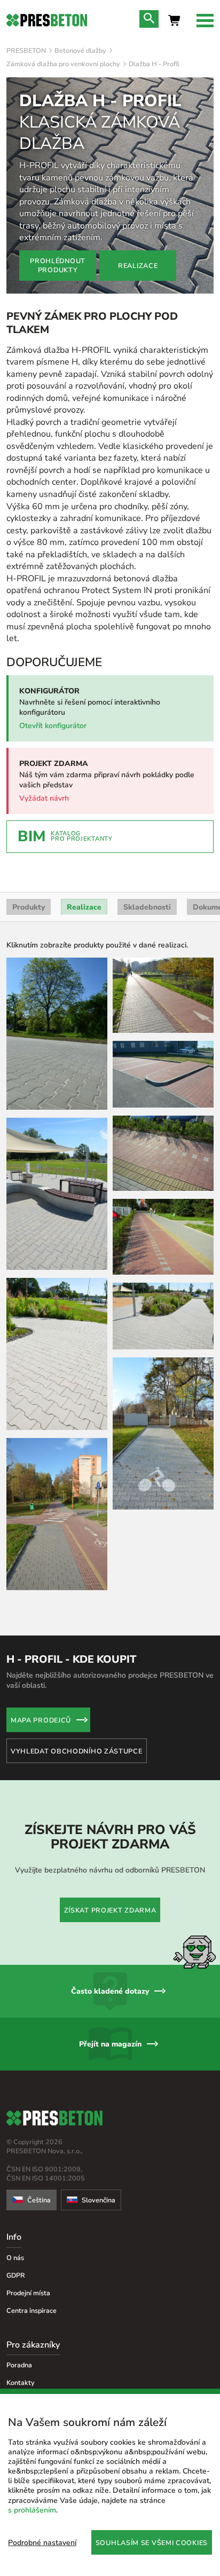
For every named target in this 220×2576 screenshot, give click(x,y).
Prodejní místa (28, 2293)
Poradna (19, 2365)
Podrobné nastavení (42, 2543)
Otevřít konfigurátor (53, 726)
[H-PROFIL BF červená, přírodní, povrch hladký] (163, 1153)
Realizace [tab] (84, 907)
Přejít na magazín (110, 2044)
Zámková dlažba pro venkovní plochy (63, 64)
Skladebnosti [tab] (147, 907)
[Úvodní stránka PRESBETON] (47, 20)
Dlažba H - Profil (154, 64)
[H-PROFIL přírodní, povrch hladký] (57, 1034)
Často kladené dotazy (110, 1991)
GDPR (16, 2275)
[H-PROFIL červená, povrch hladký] (163, 1074)
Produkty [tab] (29, 907)
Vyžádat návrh (44, 798)
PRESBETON (26, 50)
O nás (15, 2258)
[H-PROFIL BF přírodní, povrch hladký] (57, 1194)
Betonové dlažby (80, 50)
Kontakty (21, 2383)
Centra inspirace (32, 2310)
